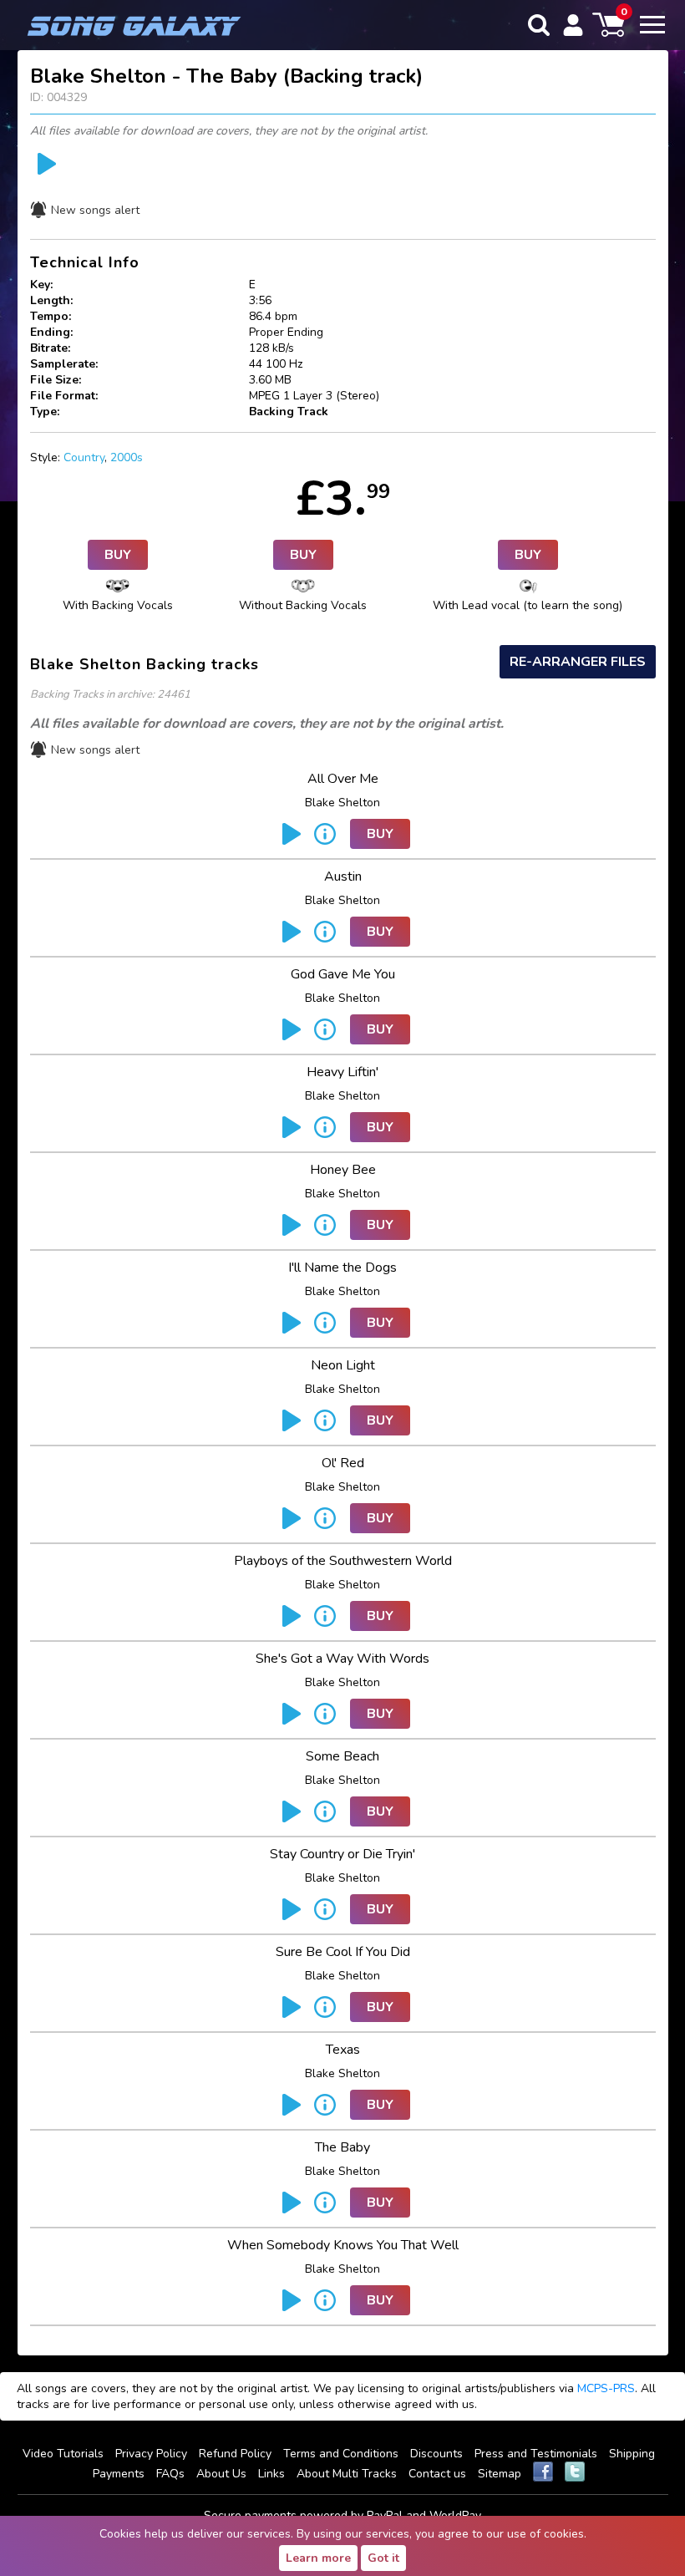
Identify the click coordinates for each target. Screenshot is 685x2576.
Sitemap (500, 2474)
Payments (119, 2474)
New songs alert (95, 210)
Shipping (632, 2454)
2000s (127, 457)
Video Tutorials (63, 2454)
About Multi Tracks (347, 2474)
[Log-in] (573, 25)
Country (84, 457)
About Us (221, 2474)
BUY (118, 555)
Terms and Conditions (341, 2454)
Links (271, 2474)
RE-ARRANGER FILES (578, 662)
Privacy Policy (151, 2454)
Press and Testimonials (536, 2454)
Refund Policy (235, 2454)
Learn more (318, 2558)
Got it (383, 2558)
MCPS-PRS (606, 2388)
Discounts (436, 2454)
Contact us (437, 2474)
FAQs (170, 2474)
